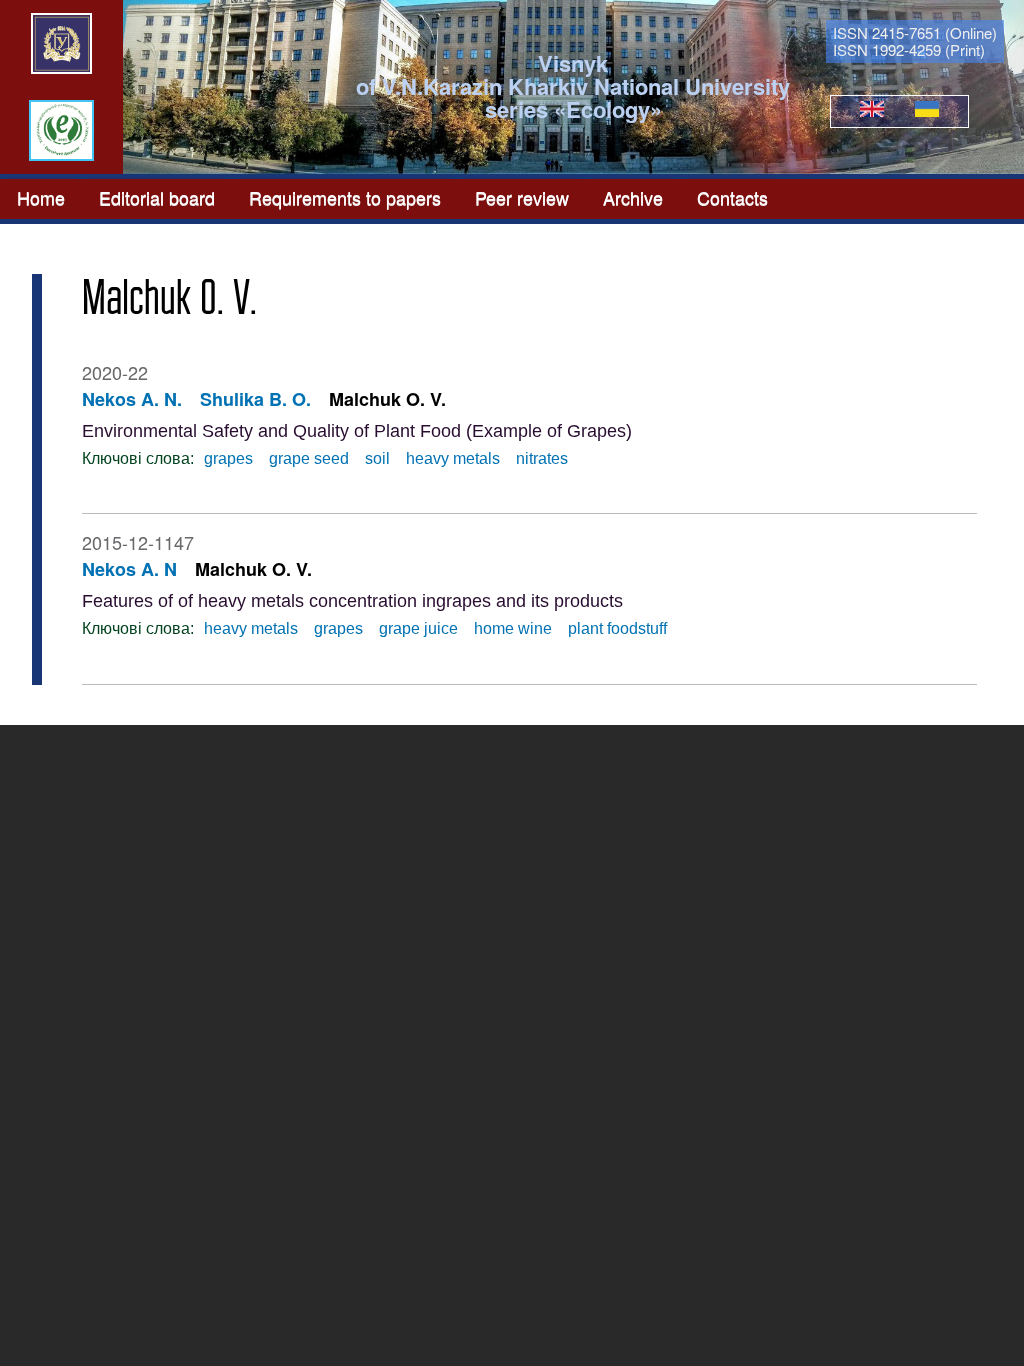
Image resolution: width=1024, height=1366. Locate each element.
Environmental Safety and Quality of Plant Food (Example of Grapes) (357, 431)
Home (41, 196)
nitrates (542, 458)
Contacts (732, 196)
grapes (228, 458)
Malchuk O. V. (387, 399)
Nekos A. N (129, 569)
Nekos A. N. (132, 399)
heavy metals (453, 458)
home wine (513, 628)
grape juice (418, 628)
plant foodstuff (617, 628)
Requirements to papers (345, 196)
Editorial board (157, 196)
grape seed (309, 458)
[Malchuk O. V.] (872, 111)
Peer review (522, 196)
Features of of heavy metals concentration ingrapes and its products (352, 601)
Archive (633, 196)
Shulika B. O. (255, 399)
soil (377, 458)
